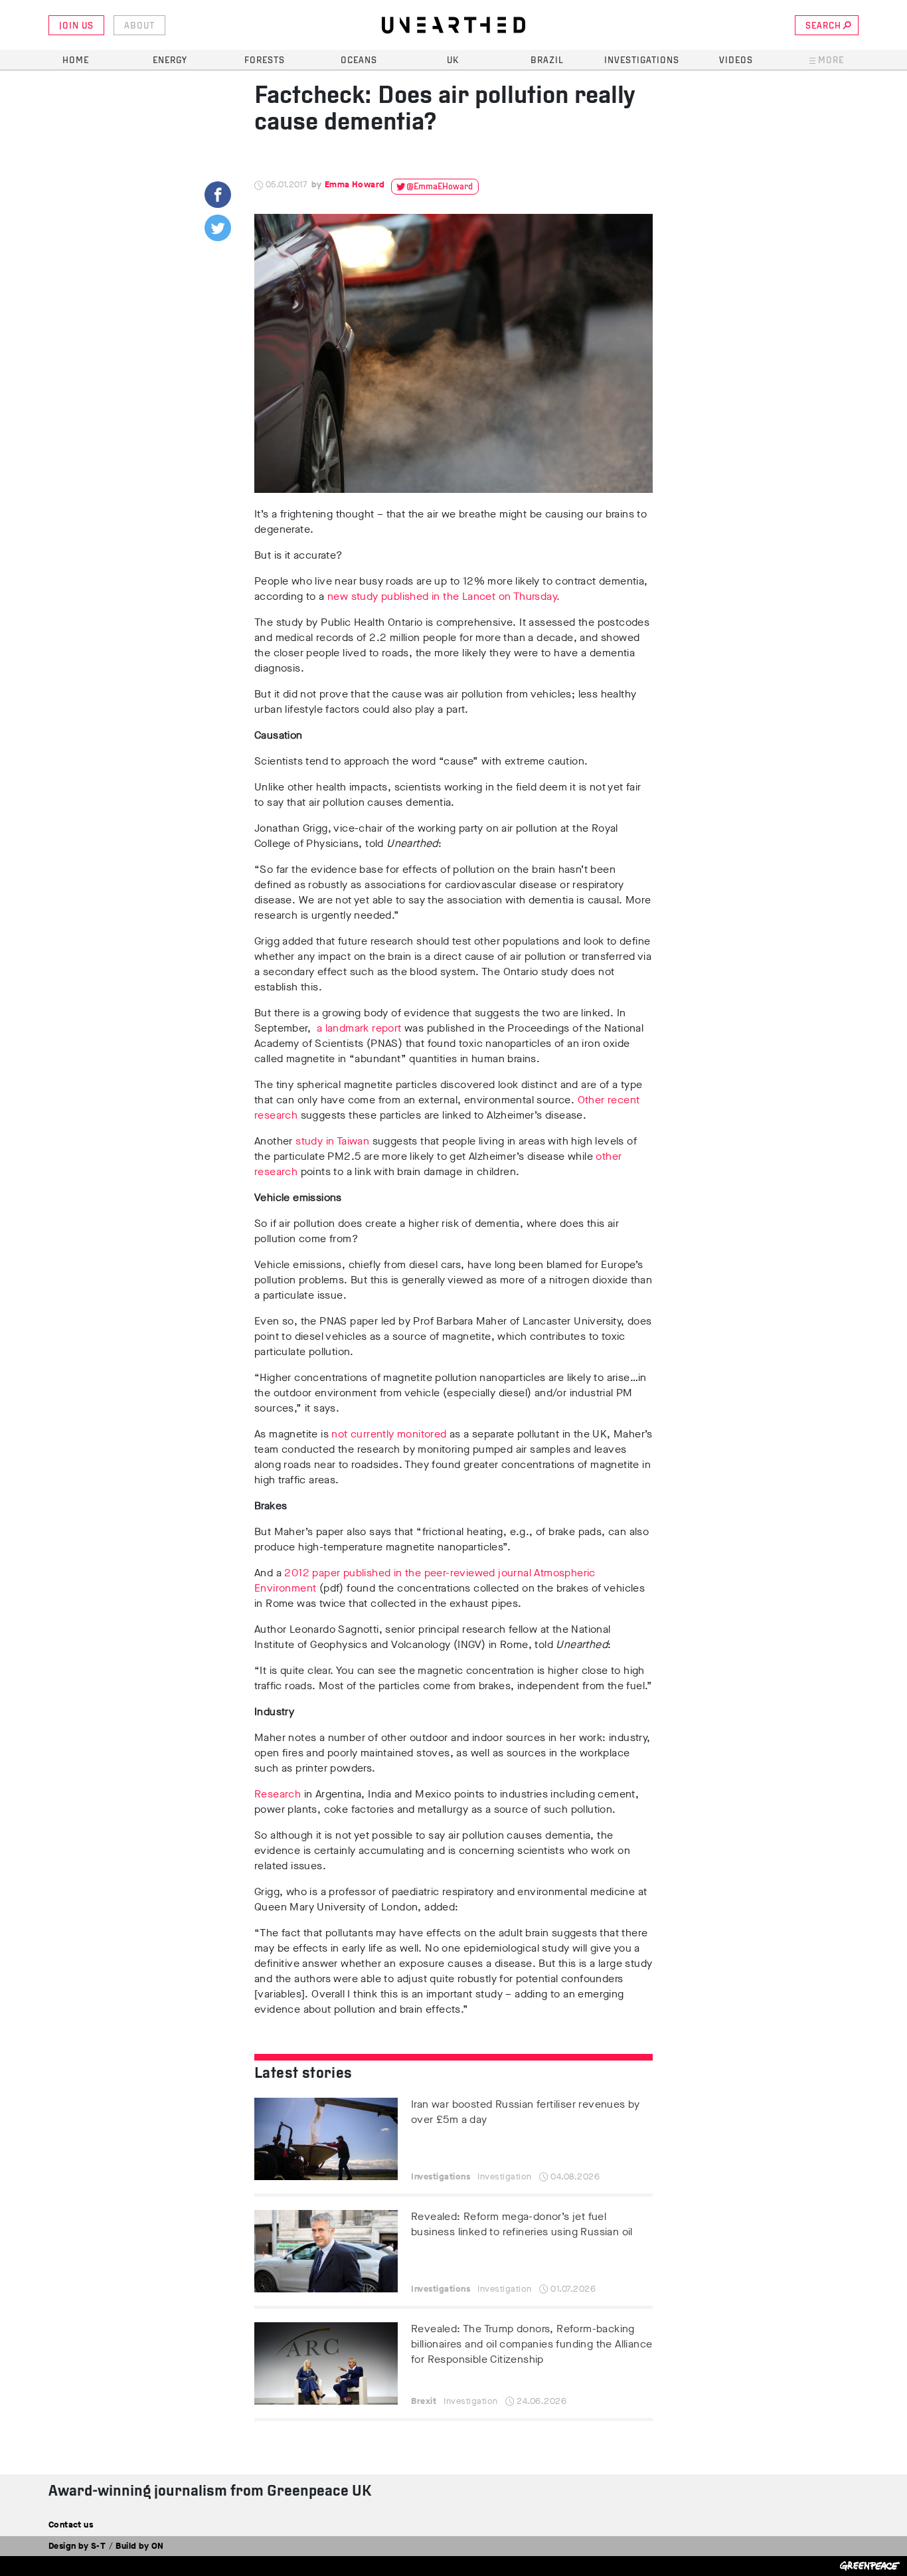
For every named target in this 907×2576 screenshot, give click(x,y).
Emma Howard (355, 184)
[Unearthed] (453, 25)
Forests (265, 61)
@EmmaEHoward (440, 187)
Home (76, 61)
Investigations (642, 61)
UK (453, 61)
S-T (98, 2546)
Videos (736, 61)
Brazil (547, 61)
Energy (170, 61)
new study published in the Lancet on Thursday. (444, 596)
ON (158, 2546)
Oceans (359, 61)
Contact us (71, 2525)
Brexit (424, 2401)
